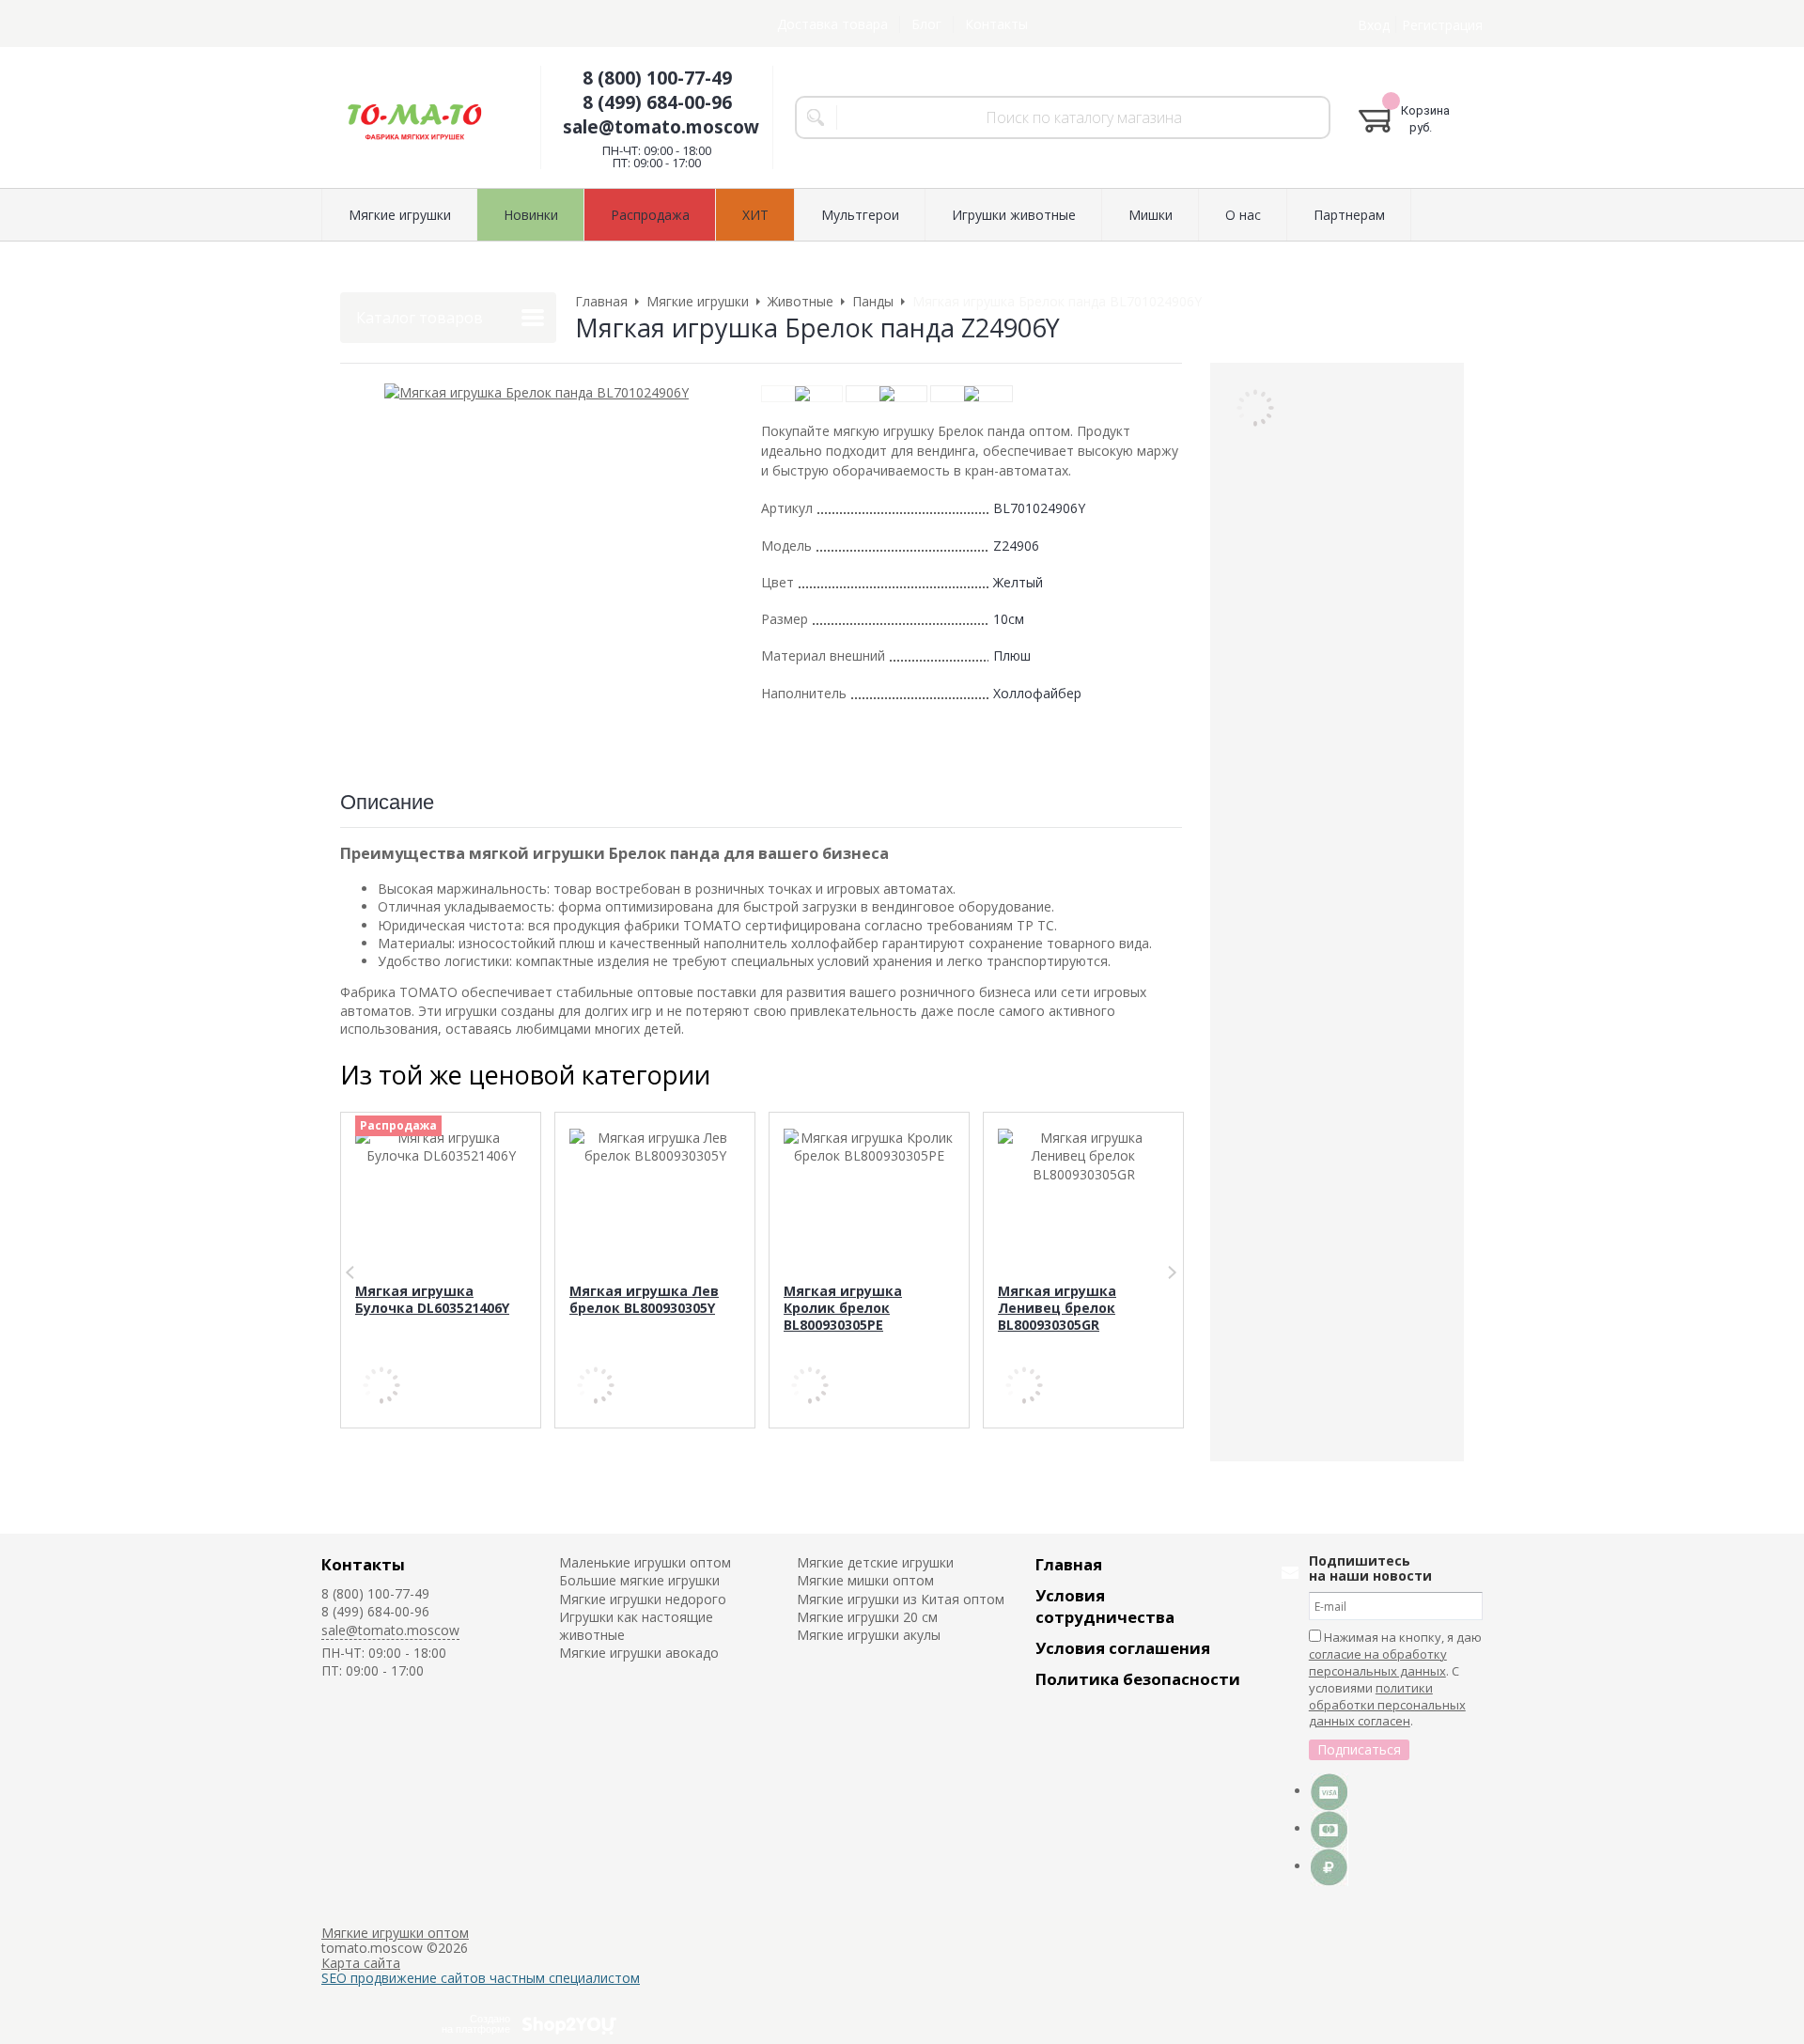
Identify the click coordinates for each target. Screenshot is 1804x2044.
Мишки (1151, 215)
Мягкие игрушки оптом (395, 1933)
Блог (926, 24)
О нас (1243, 215)
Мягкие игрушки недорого (643, 1599)
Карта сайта (361, 1963)
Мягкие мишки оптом (865, 1580)
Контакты (996, 24)
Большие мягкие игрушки (639, 1580)
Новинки (531, 215)
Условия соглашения (1123, 1648)
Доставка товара (832, 24)
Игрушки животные (1014, 215)
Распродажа (650, 215)
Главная (1069, 1564)
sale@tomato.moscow (661, 127)
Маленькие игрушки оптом (645, 1562)
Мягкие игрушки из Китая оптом (901, 1599)
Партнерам (1349, 215)
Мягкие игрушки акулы (869, 1635)
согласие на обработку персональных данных (1378, 1662)
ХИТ (755, 215)
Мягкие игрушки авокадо (639, 1653)
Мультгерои (860, 215)
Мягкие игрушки (400, 215)
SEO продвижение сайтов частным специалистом (481, 1978)
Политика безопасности (1138, 1679)
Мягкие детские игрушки (875, 1562)
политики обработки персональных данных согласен (1387, 1705)
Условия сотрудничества (1105, 1606)
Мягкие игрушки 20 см (867, 1617)
